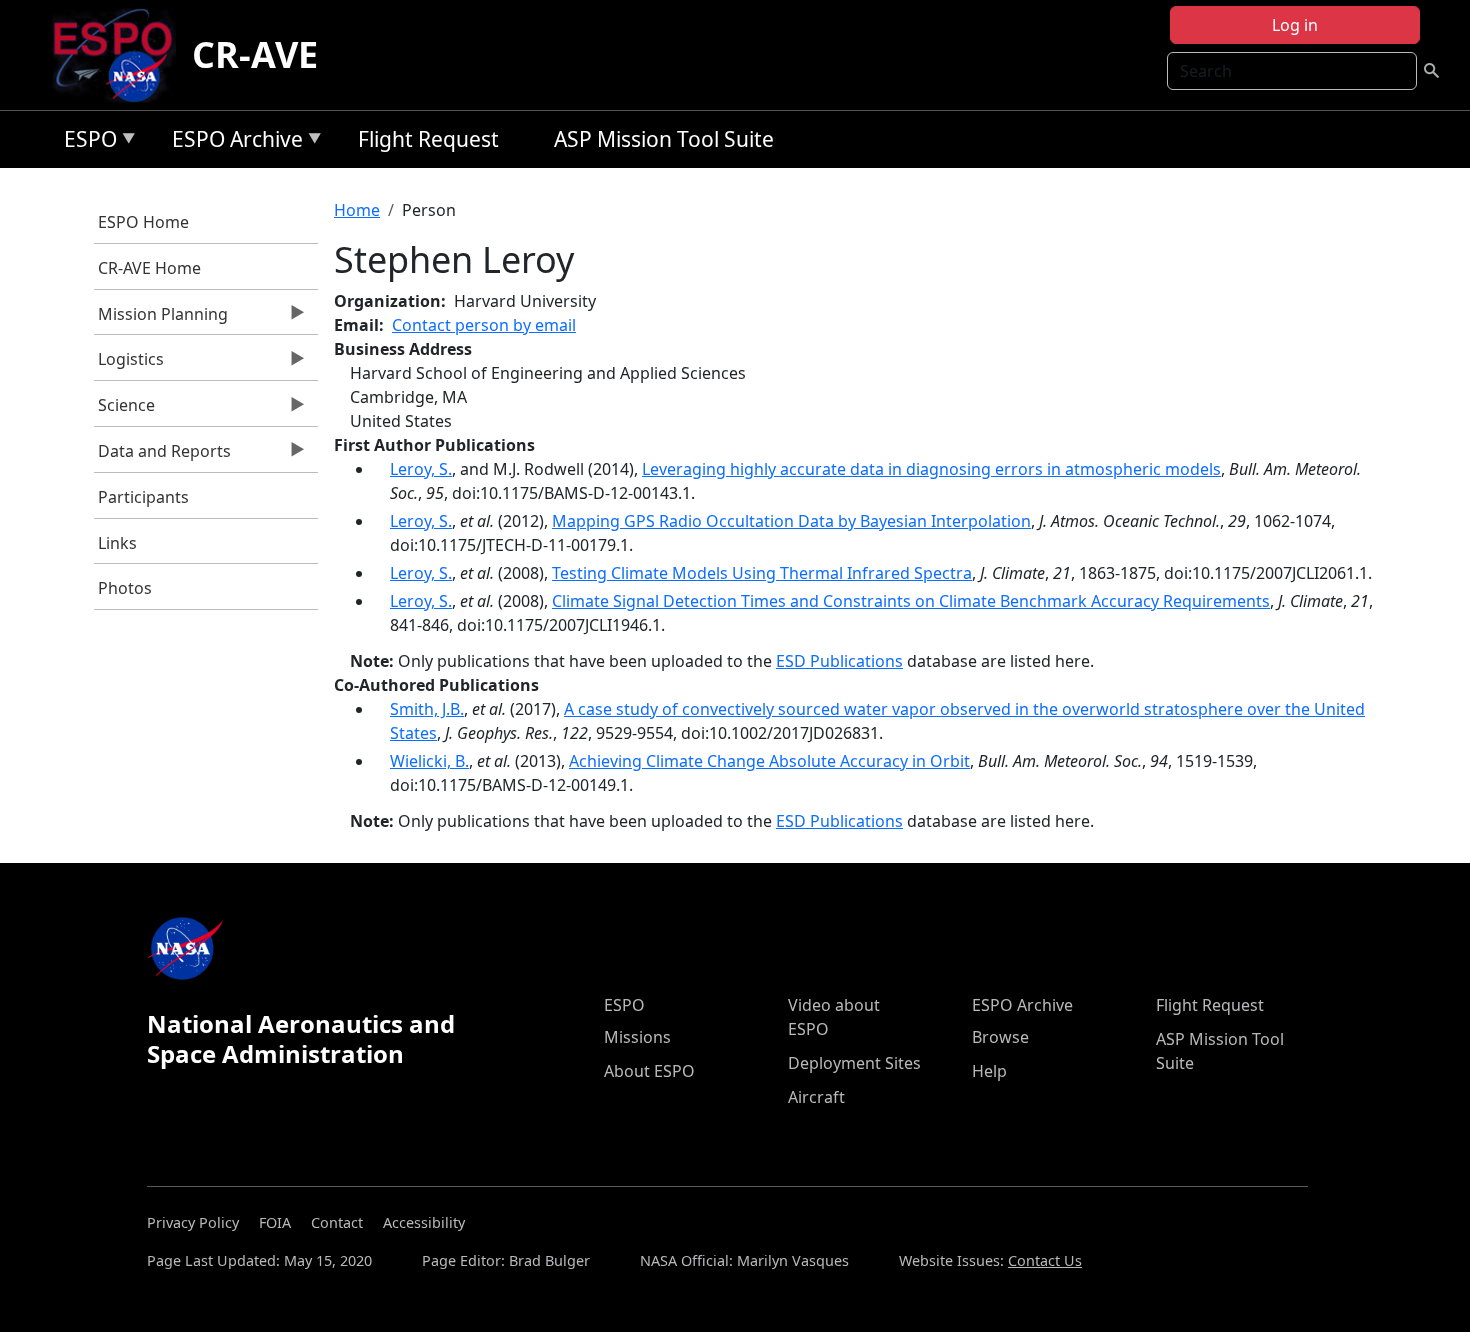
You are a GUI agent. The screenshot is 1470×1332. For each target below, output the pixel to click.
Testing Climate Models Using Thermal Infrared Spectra (762, 573)
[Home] (120, 55)
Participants (143, 497)
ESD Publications (839, 661)
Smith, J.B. (427, 709)
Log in (1295, 25)
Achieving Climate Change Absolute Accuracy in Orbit (769, 761)
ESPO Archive (232, 142)
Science (125, 410)
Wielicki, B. (429, 761)
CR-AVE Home (149, 268)
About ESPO (649, 1071)
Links (117, 543)
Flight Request (428, 139)
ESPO (85, 142)
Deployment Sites (854, 1063)
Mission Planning (161, 319)
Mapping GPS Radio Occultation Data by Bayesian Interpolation (791, 521)
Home (357, 210)
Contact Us (1045, 1260)
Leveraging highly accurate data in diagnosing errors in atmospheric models (931, 469)
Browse (1000, 1037)
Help (989, 1071)
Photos (125, 588)
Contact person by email (484, 325)
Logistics (129, 364)
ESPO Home (143, 222)
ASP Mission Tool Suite (664, 139)
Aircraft (816, 1097)
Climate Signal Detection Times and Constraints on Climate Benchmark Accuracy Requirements (911, 601)
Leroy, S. (421, 469)
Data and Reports (163, 456)
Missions (637, 1037)
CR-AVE (255, 54)
